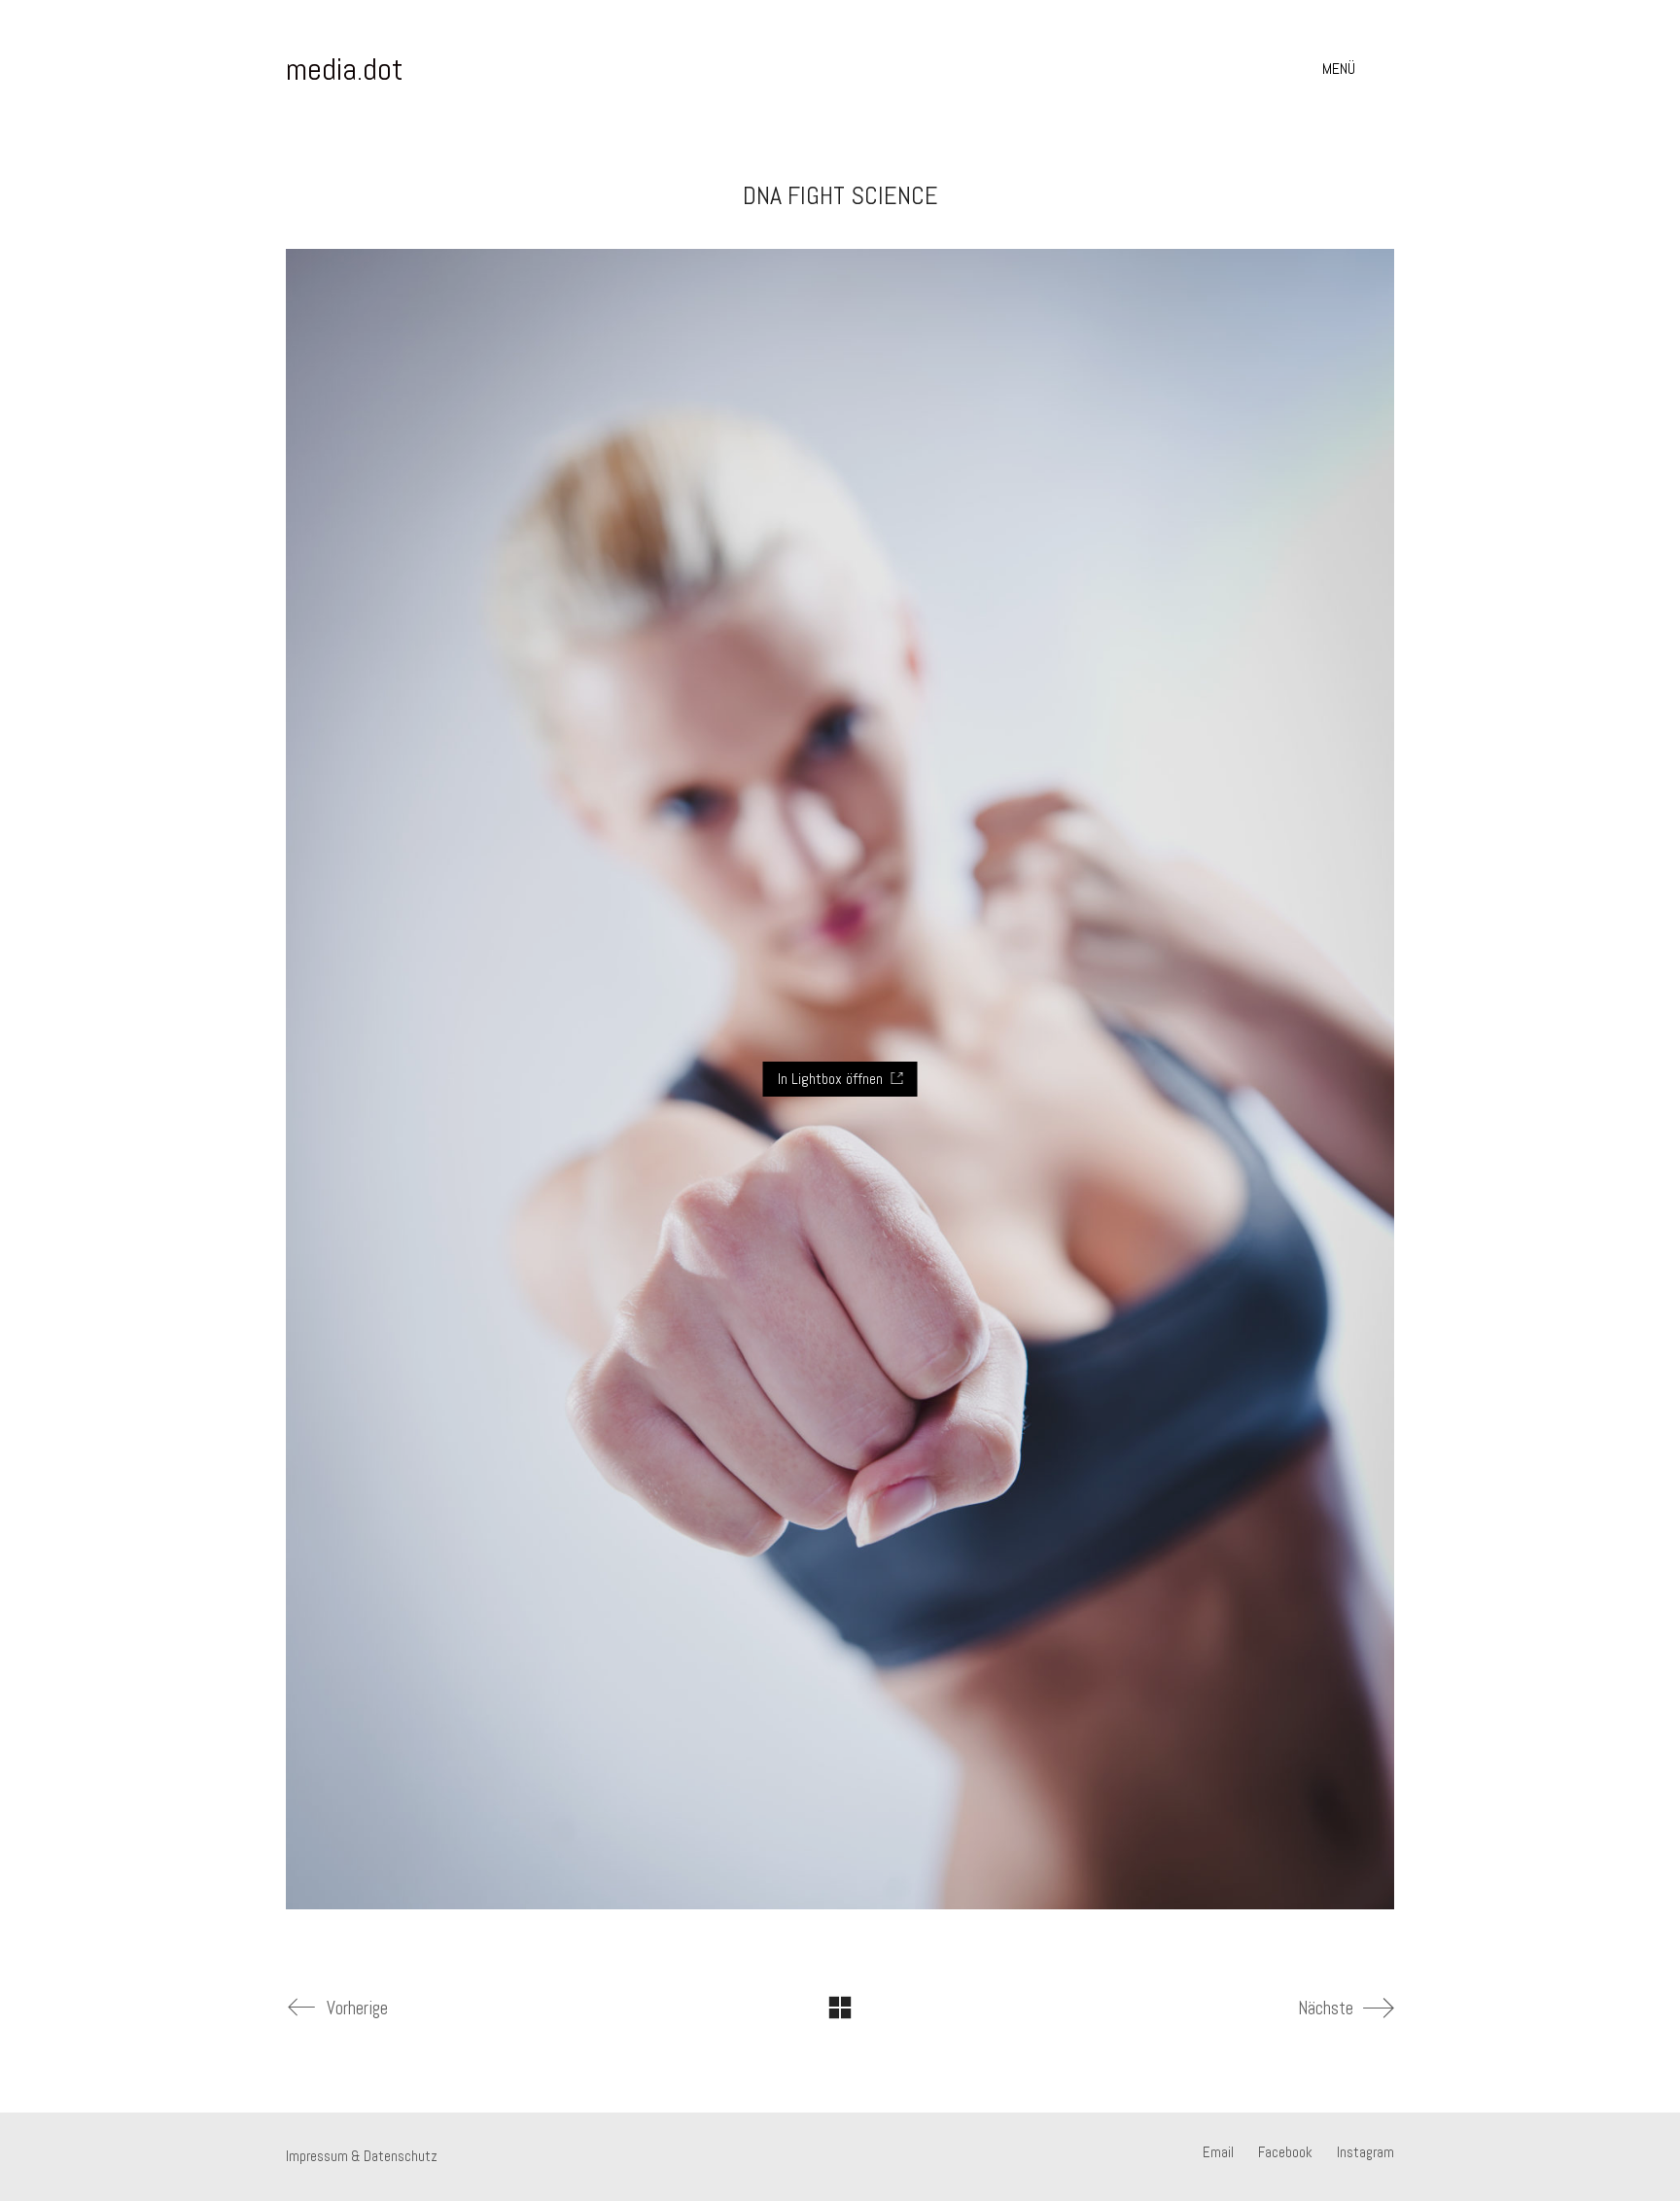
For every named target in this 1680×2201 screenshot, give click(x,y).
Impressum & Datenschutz (362, 2156)
